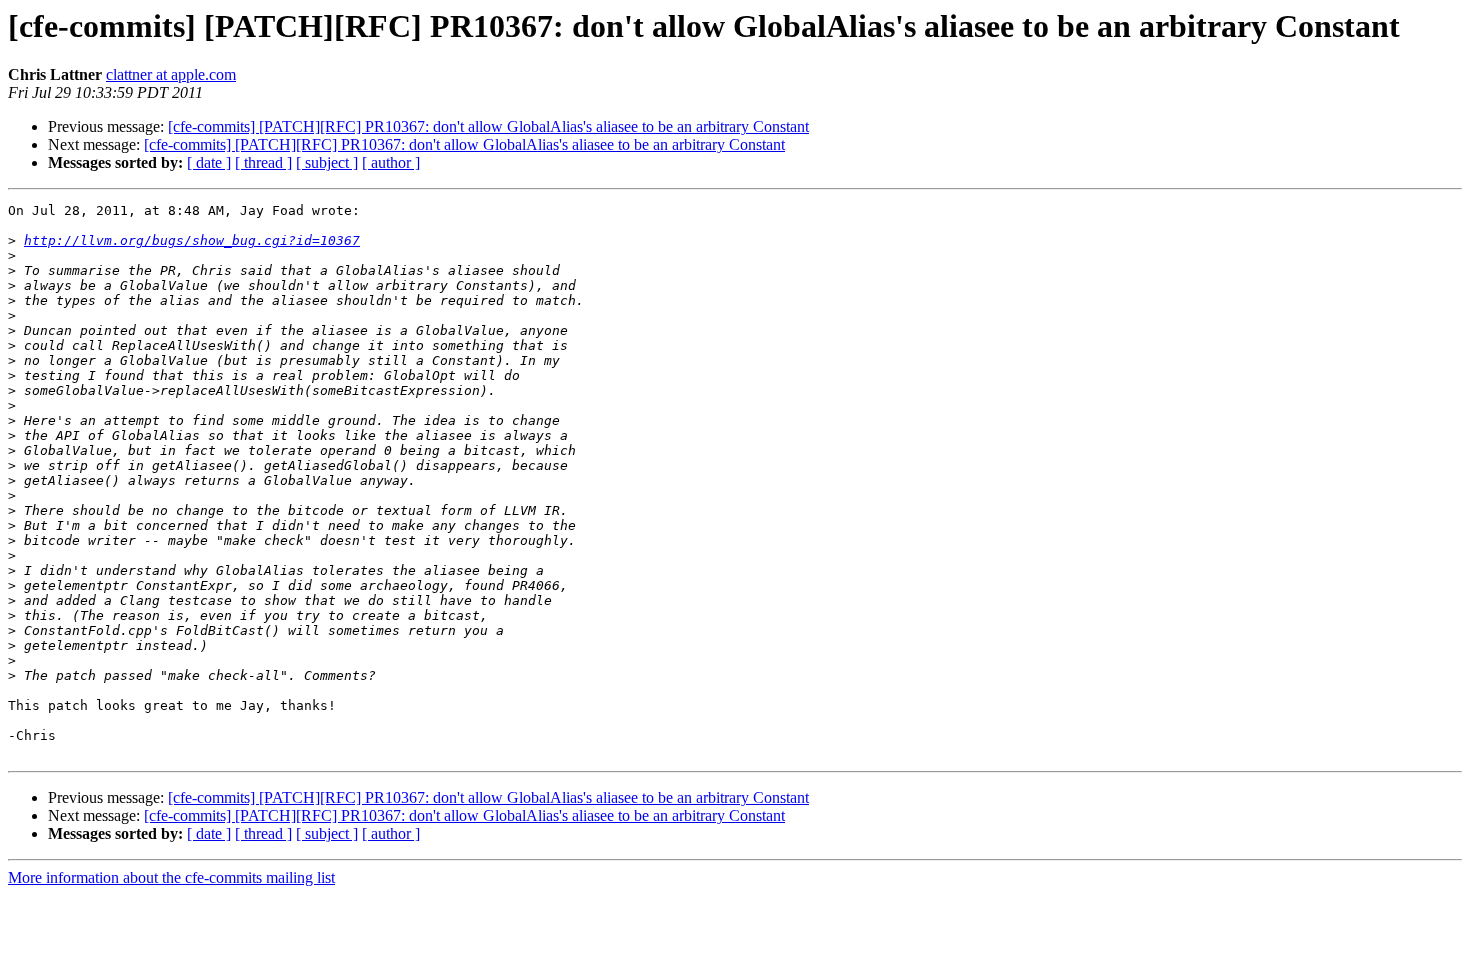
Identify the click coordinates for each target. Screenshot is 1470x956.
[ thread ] (263, 162)
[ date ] (209, 162)
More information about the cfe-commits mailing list (171, 877)
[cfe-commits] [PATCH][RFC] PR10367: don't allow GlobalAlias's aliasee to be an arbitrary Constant (488, 126)
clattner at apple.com (171, 74)
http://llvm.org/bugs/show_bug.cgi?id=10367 (192, 240)
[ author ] (391, 162)
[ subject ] (327, 162)
